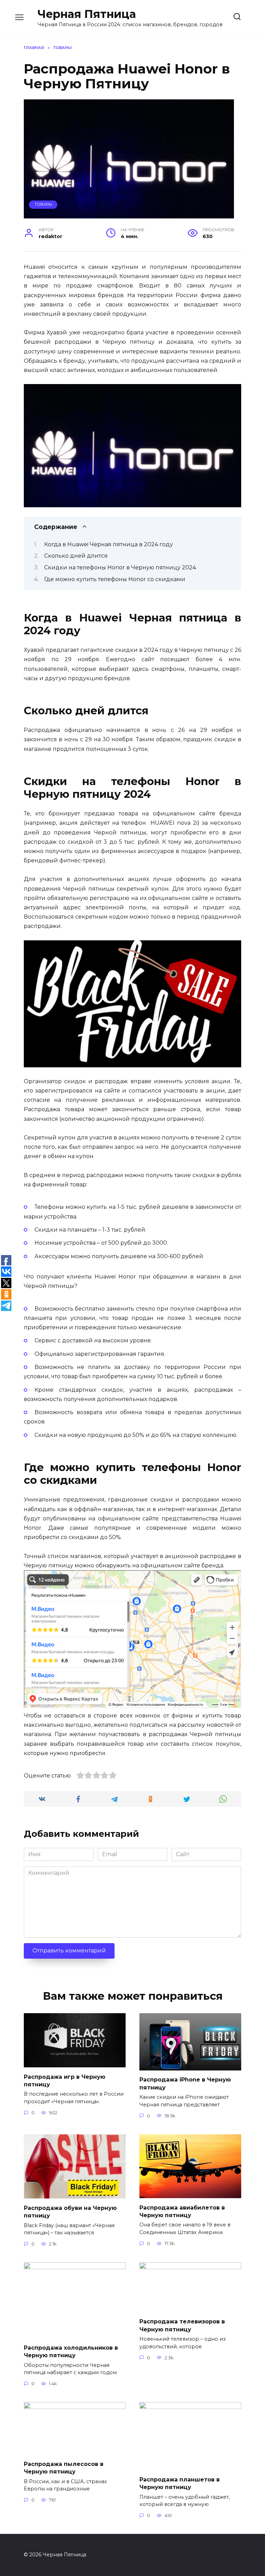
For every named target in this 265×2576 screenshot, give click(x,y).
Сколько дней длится (76, 556)
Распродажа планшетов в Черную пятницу (180, 2483)
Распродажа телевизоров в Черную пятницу (182, 2325)
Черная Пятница (87, 14)
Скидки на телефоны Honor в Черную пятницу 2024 (120, 567)
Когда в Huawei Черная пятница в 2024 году (109, 544)
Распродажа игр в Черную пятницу (65, 2080)
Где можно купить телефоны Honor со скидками (115, 579)
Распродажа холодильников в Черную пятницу (71, 2351)
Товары (43, 204)
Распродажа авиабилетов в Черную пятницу (182, 2211)
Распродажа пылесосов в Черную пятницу (64, 2468)
